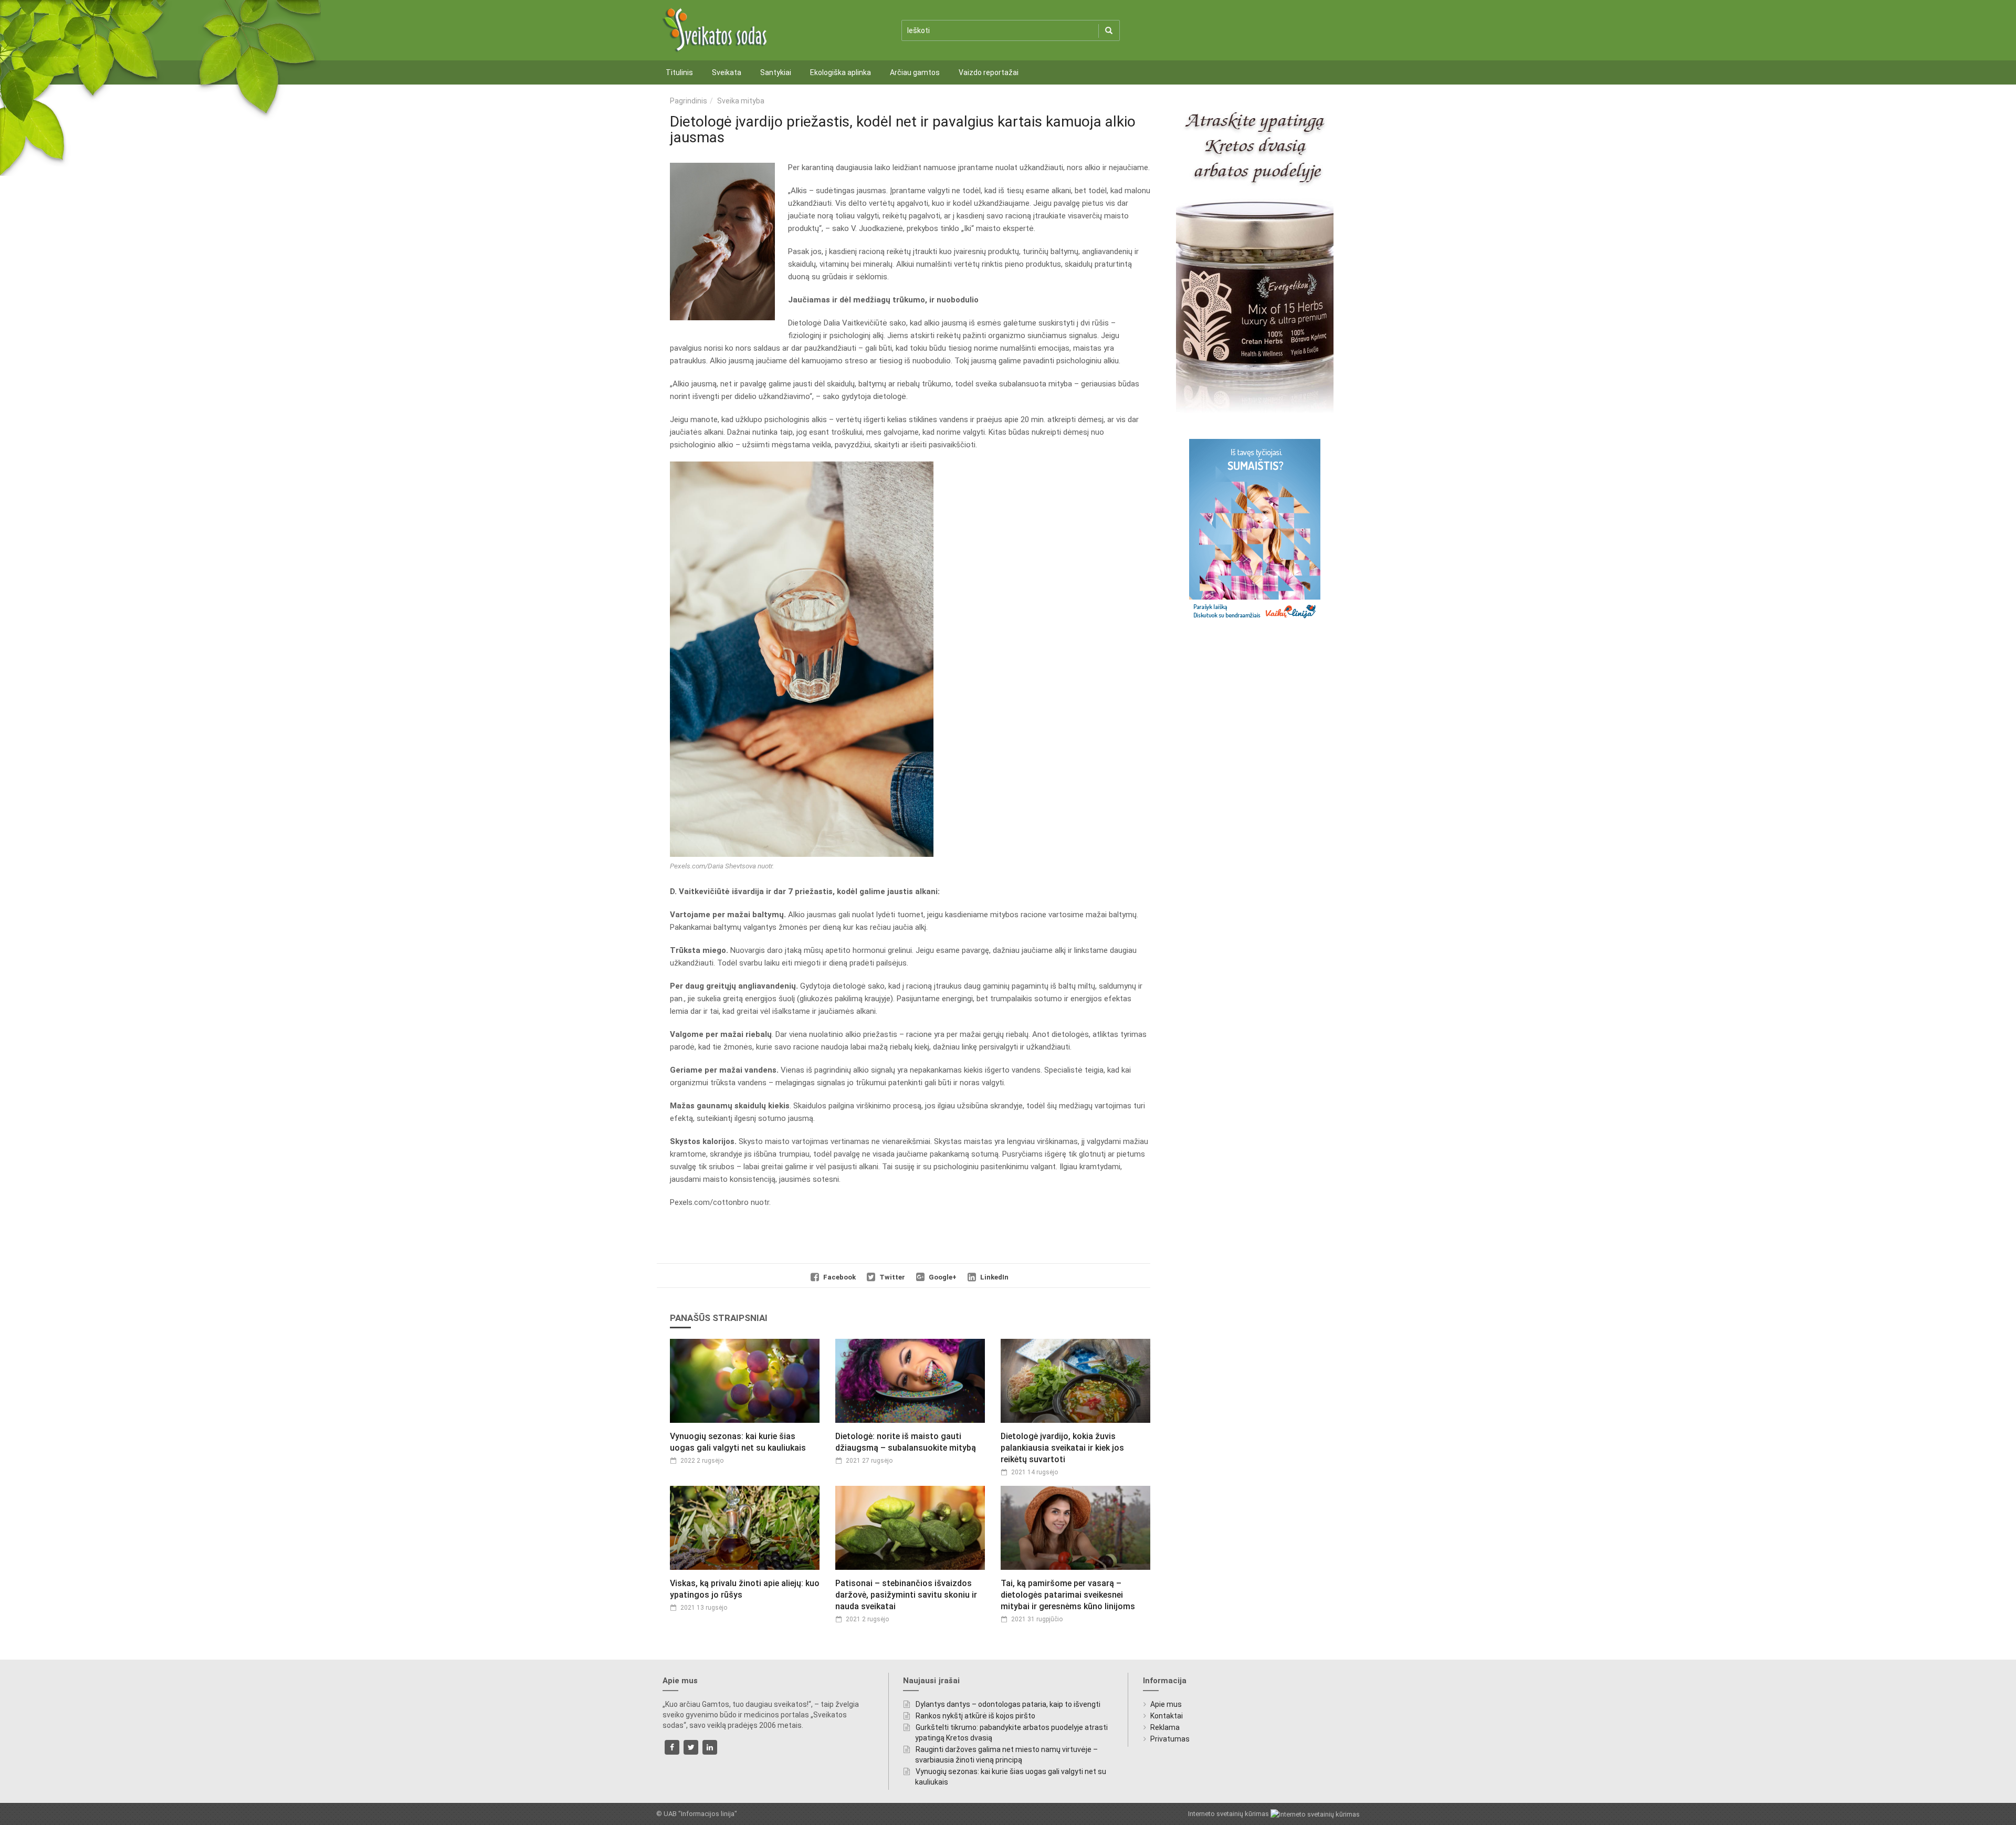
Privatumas (1170, 1739)
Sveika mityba (741, 101)
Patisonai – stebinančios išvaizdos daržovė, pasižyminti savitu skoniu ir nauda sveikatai (906, 1595)
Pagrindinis (689, 101)
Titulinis (679, 72)
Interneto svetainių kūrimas (1229, 1814)
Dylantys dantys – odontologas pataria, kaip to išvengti (1008, 1704)
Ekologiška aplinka (841, 72)
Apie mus (1166, 1704)
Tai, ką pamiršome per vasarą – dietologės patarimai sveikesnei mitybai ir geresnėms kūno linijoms (1068, 1595)
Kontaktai (1167, 1716)
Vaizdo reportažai (989, 72)
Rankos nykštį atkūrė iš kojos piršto (975, 1716)
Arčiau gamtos (915, 72)
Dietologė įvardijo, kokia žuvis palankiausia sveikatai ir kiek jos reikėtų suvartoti (1062, 1448)
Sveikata (727, 72)
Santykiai (776, 72)
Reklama (1165, 1727)
